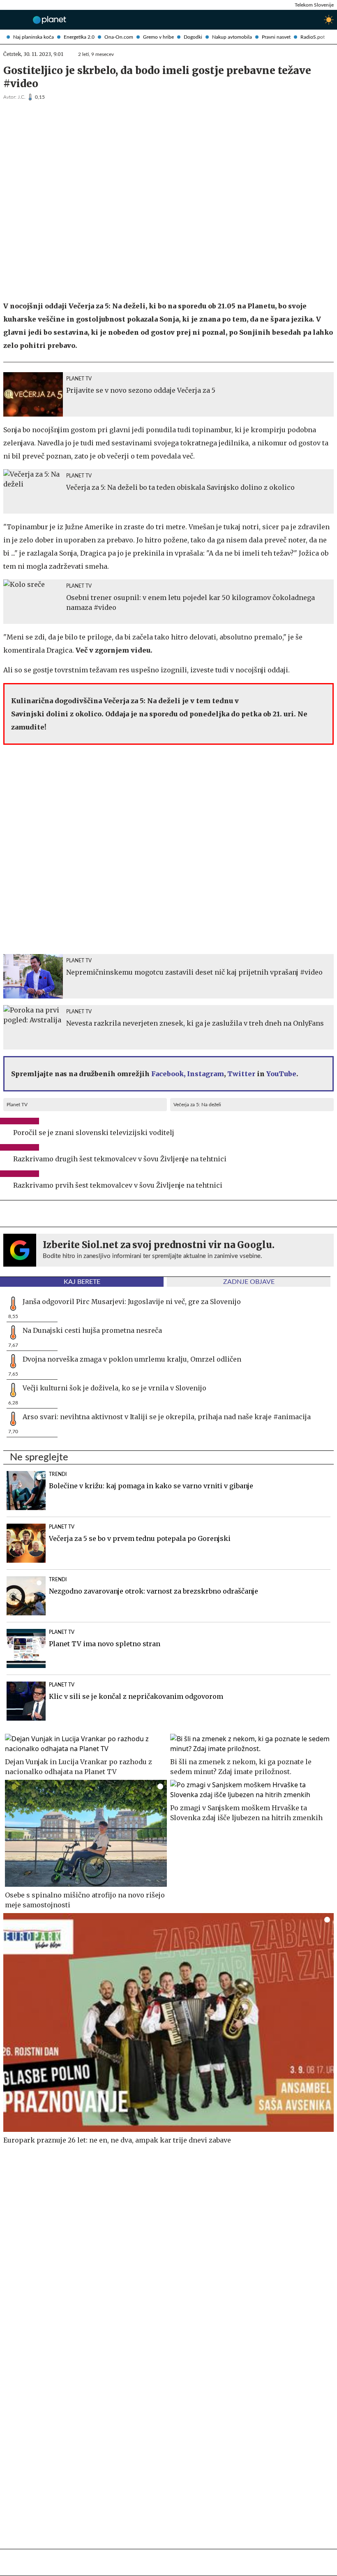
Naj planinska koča (33, 37)
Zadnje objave (249, 1282)
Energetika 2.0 (79, 37)
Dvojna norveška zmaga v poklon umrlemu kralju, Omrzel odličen (132, 1359)
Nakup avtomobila (232, 37)
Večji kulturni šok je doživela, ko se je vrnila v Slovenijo (114, 1388)
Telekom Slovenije (314, 5)
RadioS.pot (313, 37)
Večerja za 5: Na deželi (197, 1105)
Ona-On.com (119, 37)
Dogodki (193, 37)
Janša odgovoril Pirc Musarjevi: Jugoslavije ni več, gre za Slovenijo (132, 1302)
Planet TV (17, 1105)
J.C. (22, 97)
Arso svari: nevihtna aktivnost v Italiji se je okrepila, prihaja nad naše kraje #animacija (167, 1417)
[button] (7, 20)
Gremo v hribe (158, 37)
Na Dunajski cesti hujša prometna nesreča (92, 1330)
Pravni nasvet (276, 37)
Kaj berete (82, 1282)
